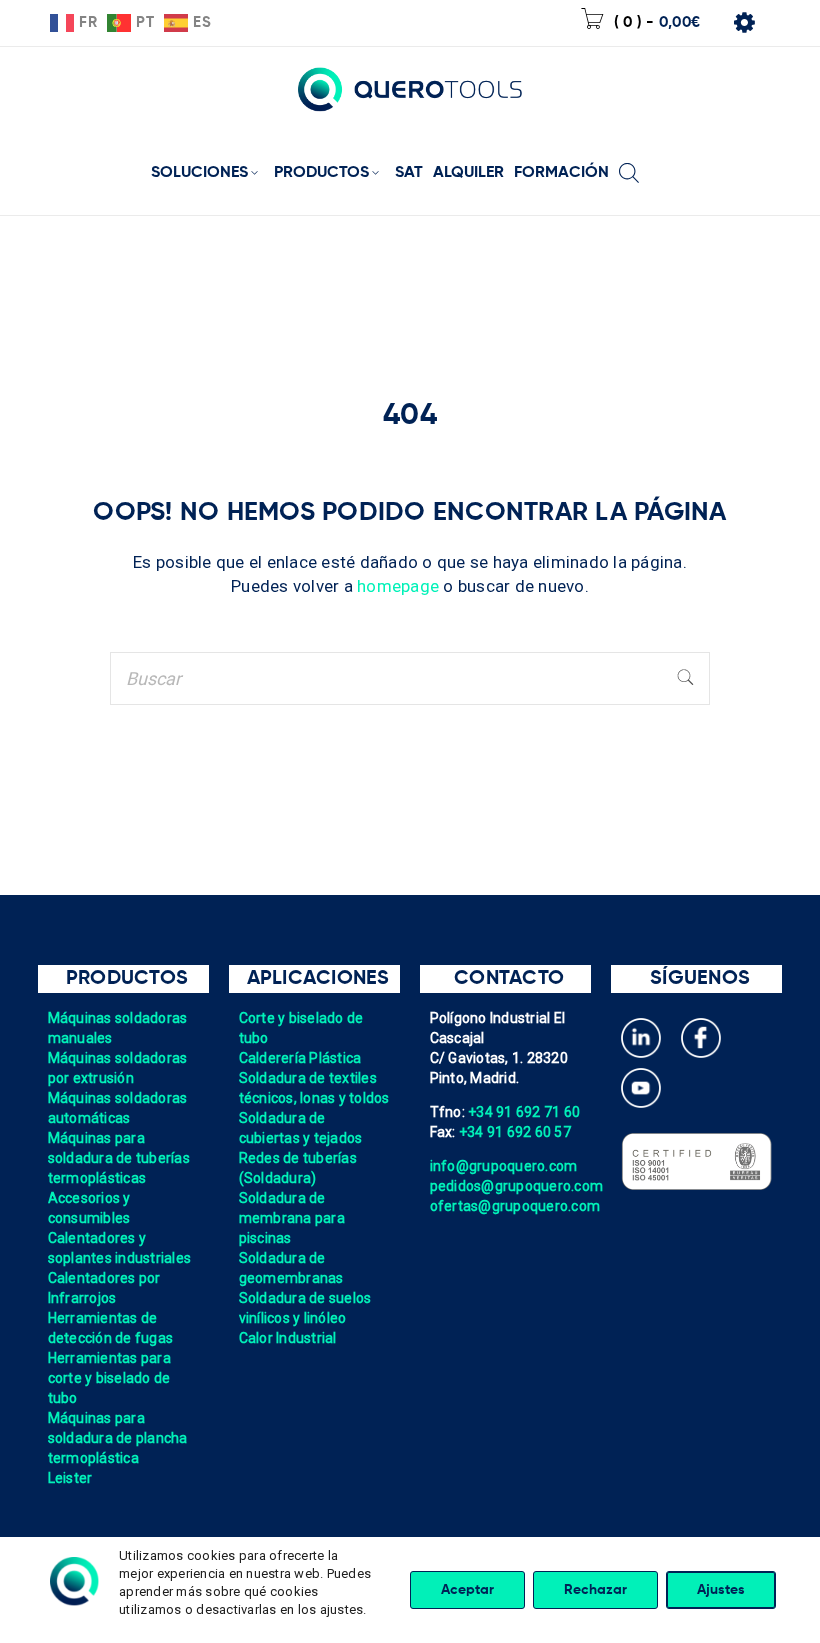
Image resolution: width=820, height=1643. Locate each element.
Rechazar (595, 1590)
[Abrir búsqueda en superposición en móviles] (629, 158)
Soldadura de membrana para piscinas (292, 1218)
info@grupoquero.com (504, 1166)
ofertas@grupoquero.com (515, 1206)
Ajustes (721, 1590)
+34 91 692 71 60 (524, 1112)
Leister (70, 1478)
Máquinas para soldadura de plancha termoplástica (118, 1438)
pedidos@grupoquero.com (517, 1186)
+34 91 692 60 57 (515, 1132)
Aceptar (467, 1590)
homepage (398, 586)
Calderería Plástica (300, 1058)
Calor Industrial (288, 1338)
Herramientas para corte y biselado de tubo (109, 1378)
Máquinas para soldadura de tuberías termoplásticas (119, 1158)
